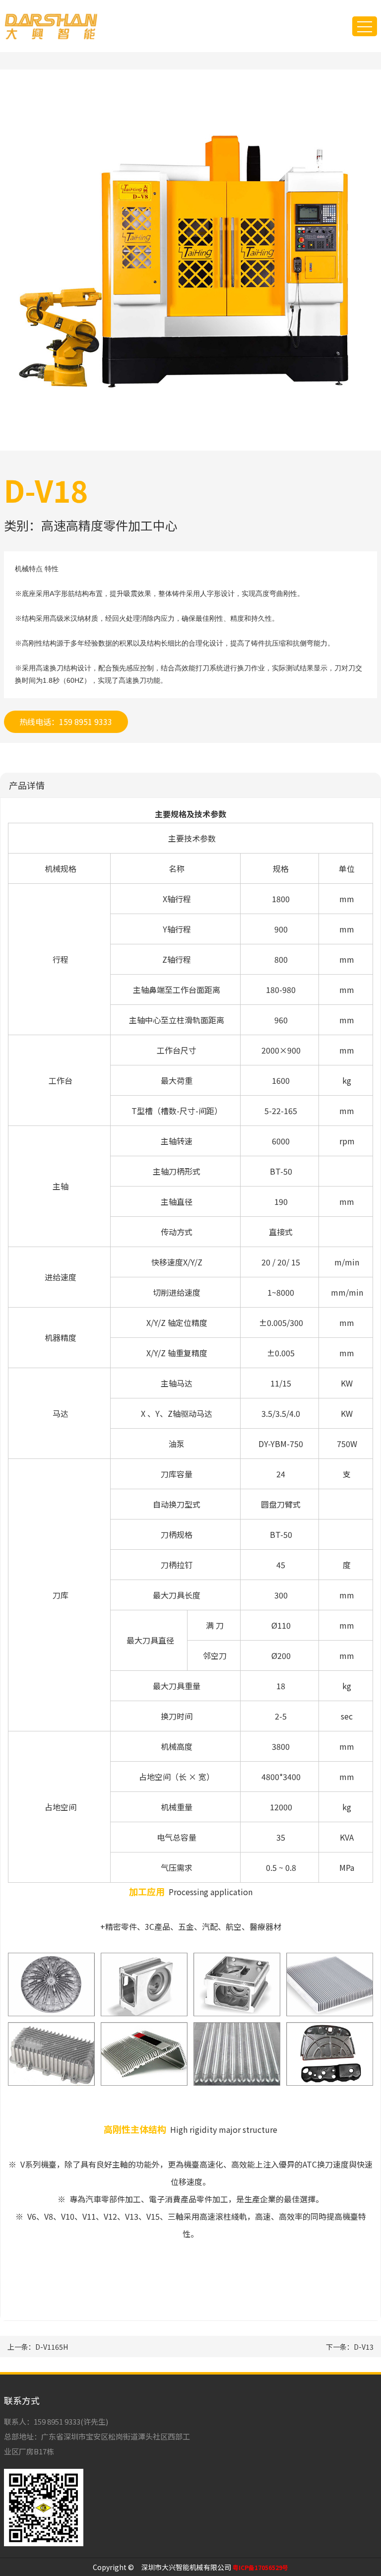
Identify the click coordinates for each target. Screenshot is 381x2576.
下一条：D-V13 (350, 2347)
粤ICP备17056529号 (260, 2567)
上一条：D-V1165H (38, 2347)
